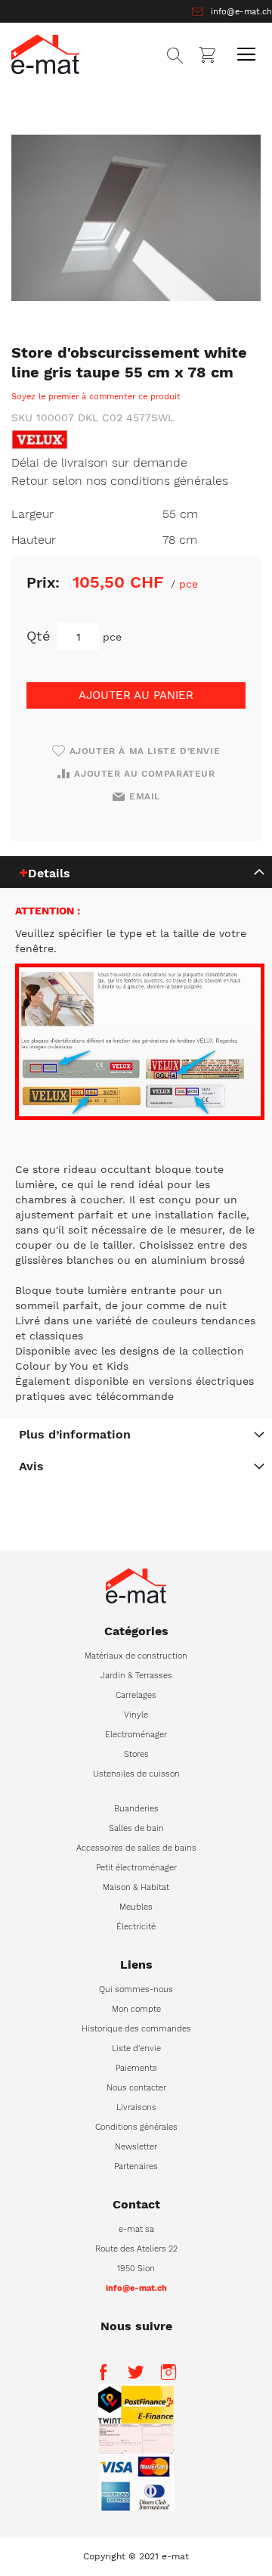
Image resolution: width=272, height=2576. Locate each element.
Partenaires (136, 2166)
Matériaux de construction (136, 1656)
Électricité (136, 1927)
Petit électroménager (136, 1868)
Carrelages (136, 1695)
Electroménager (136, 1735)
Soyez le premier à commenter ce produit (96, 397)
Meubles (136, 1907)
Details (49, 873)
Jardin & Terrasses (136, 1676)
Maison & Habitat (136, 1887)
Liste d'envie (136, 2048)
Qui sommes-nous (136, 1989)
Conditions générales (136, 2127)
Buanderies (136, 1809)
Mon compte (136, 2009)
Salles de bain (136, 1828)
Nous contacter (136, 2088)
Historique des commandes (136, 2029)
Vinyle (136, 1715)
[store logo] (45, 54)
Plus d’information (75, 1434)
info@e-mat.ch (241, 12)
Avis (31, 1466)
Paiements (136, 2068)
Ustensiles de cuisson (136, 1774)
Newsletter (136, 2147)
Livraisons (136, 2107)
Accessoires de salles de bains (136, 1848)
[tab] (136, 872)
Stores (136, 1754)
